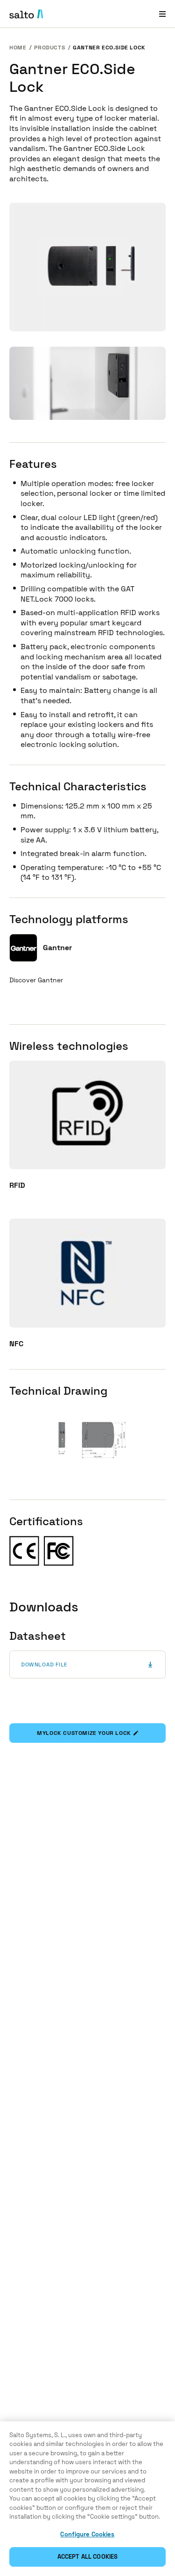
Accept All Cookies (87, 2557)
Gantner (57, 948)
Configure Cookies (87, 2534)
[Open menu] (162, 14)
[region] (87, 2499)
